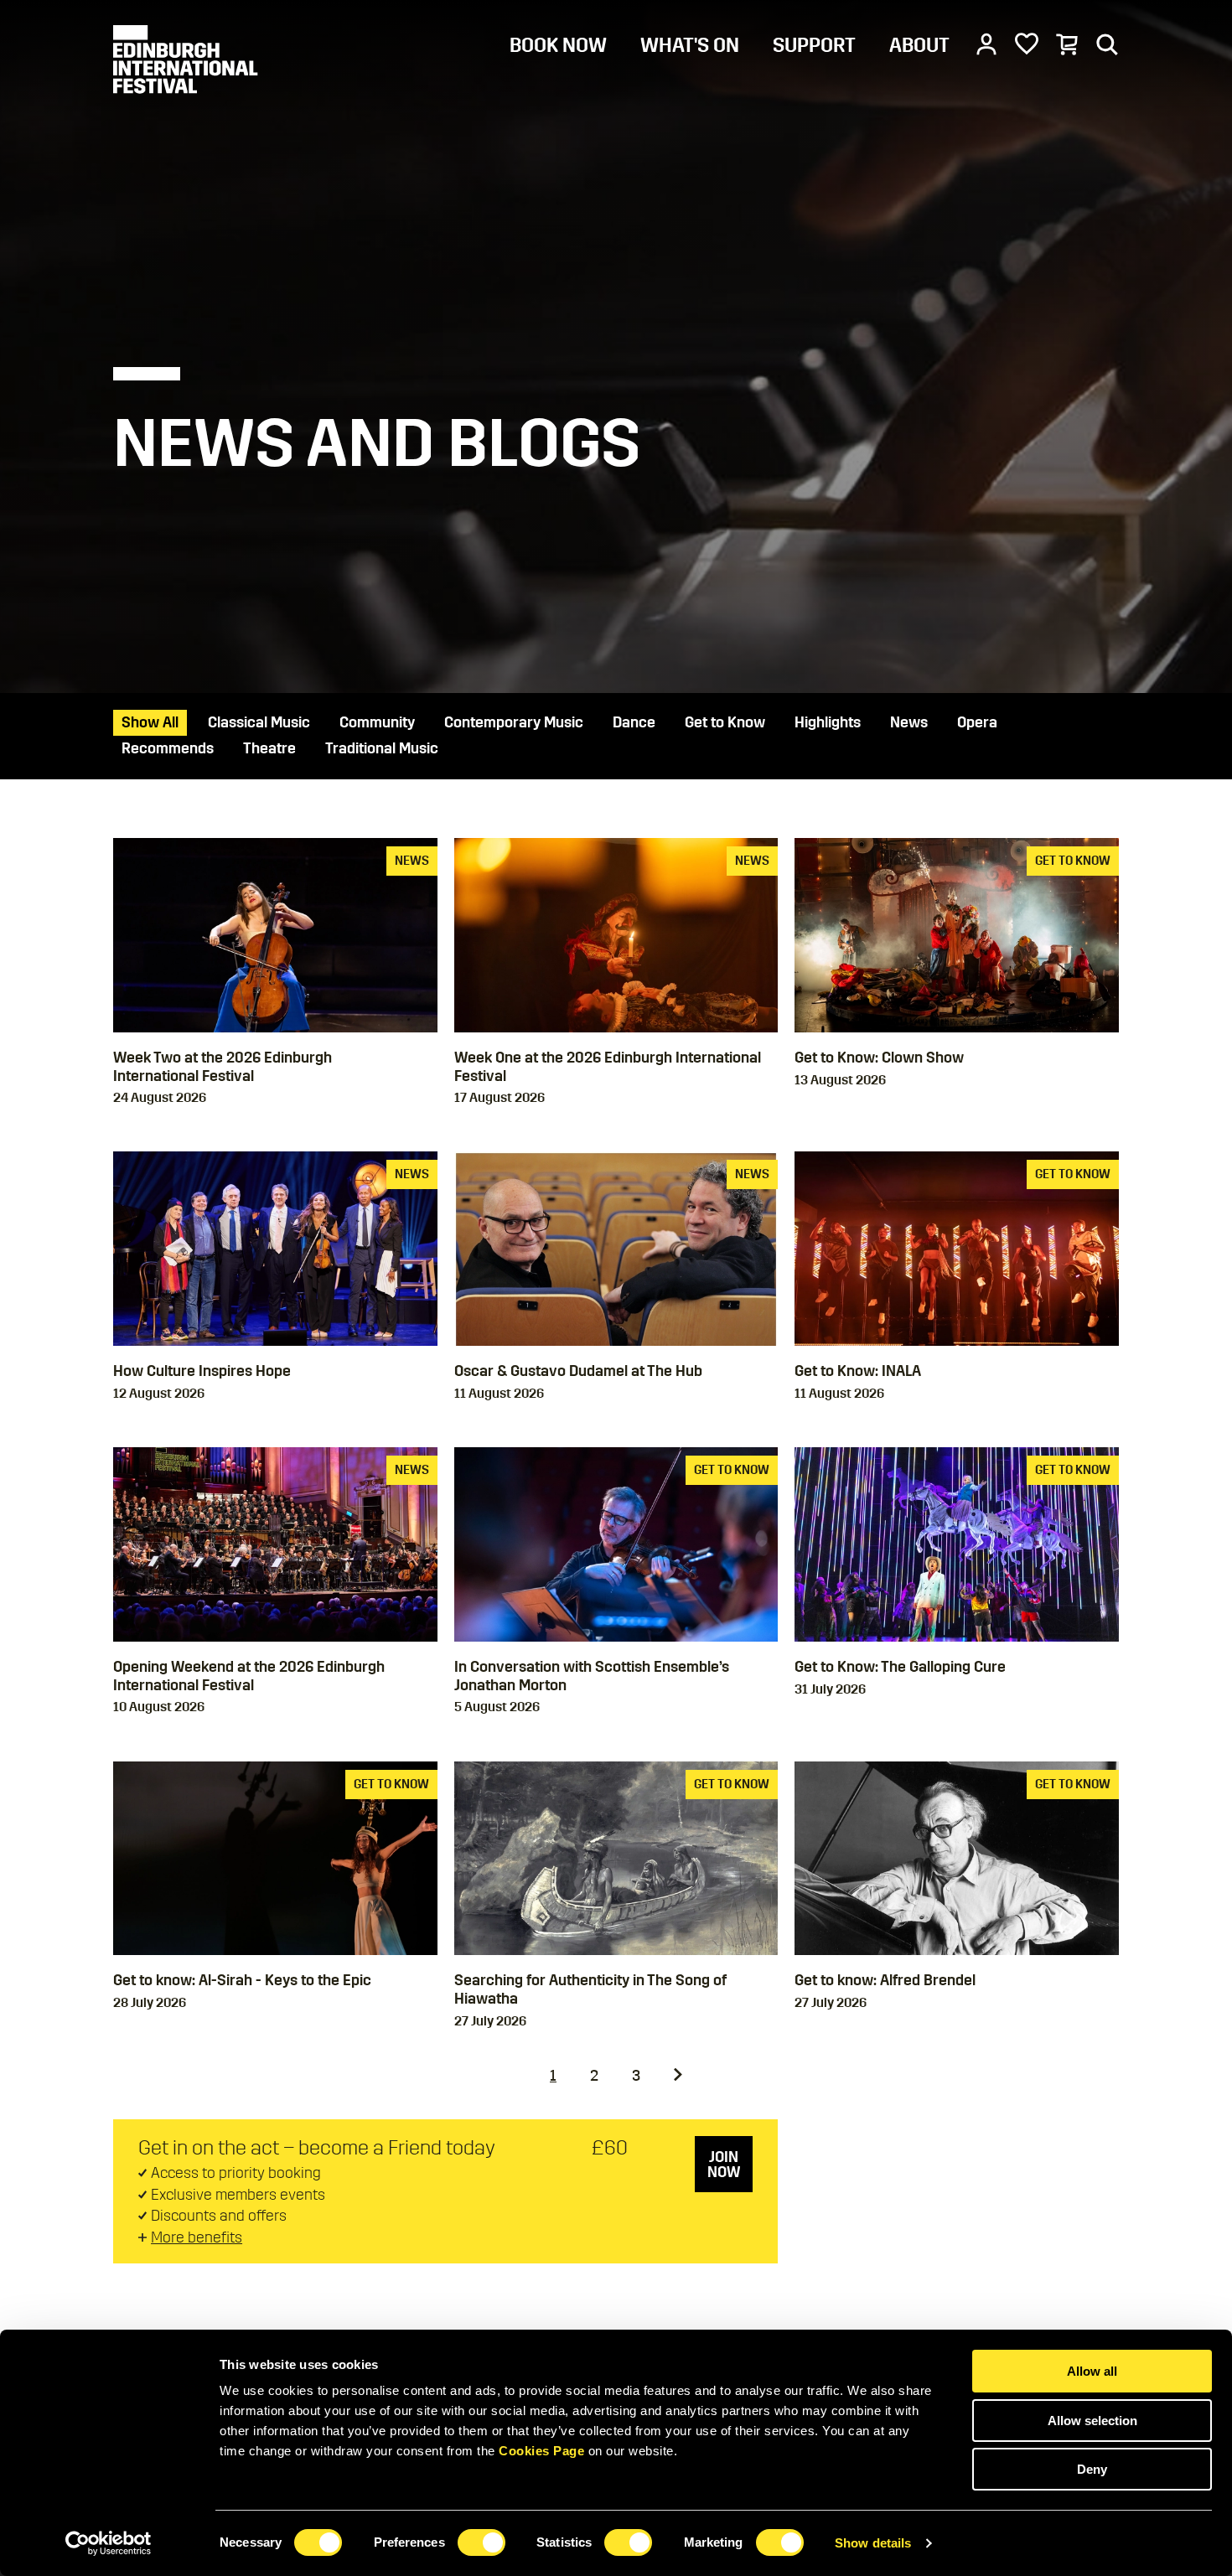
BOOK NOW (558, 45)
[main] (616, 1165)
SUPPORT (814, 45)
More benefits (197, 2237)
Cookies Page (541, 2451)
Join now (724, 2165)
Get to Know (725, 722)
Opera (977, 722)
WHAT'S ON (690, 45)
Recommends (168, 748)
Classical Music (259, 722)
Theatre (269, 748)
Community (377, 722)
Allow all (1092, 2371)
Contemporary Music (514, 722)
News (909, 722)
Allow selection (1092, 2421)
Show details (873, 2543)
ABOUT (919, 45)
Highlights (828, 722)
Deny (1092, 2469)
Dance (634, 722)
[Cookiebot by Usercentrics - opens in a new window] (109, 2543)
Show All (150, 722)
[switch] (481, 2542)
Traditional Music (382, 748)
